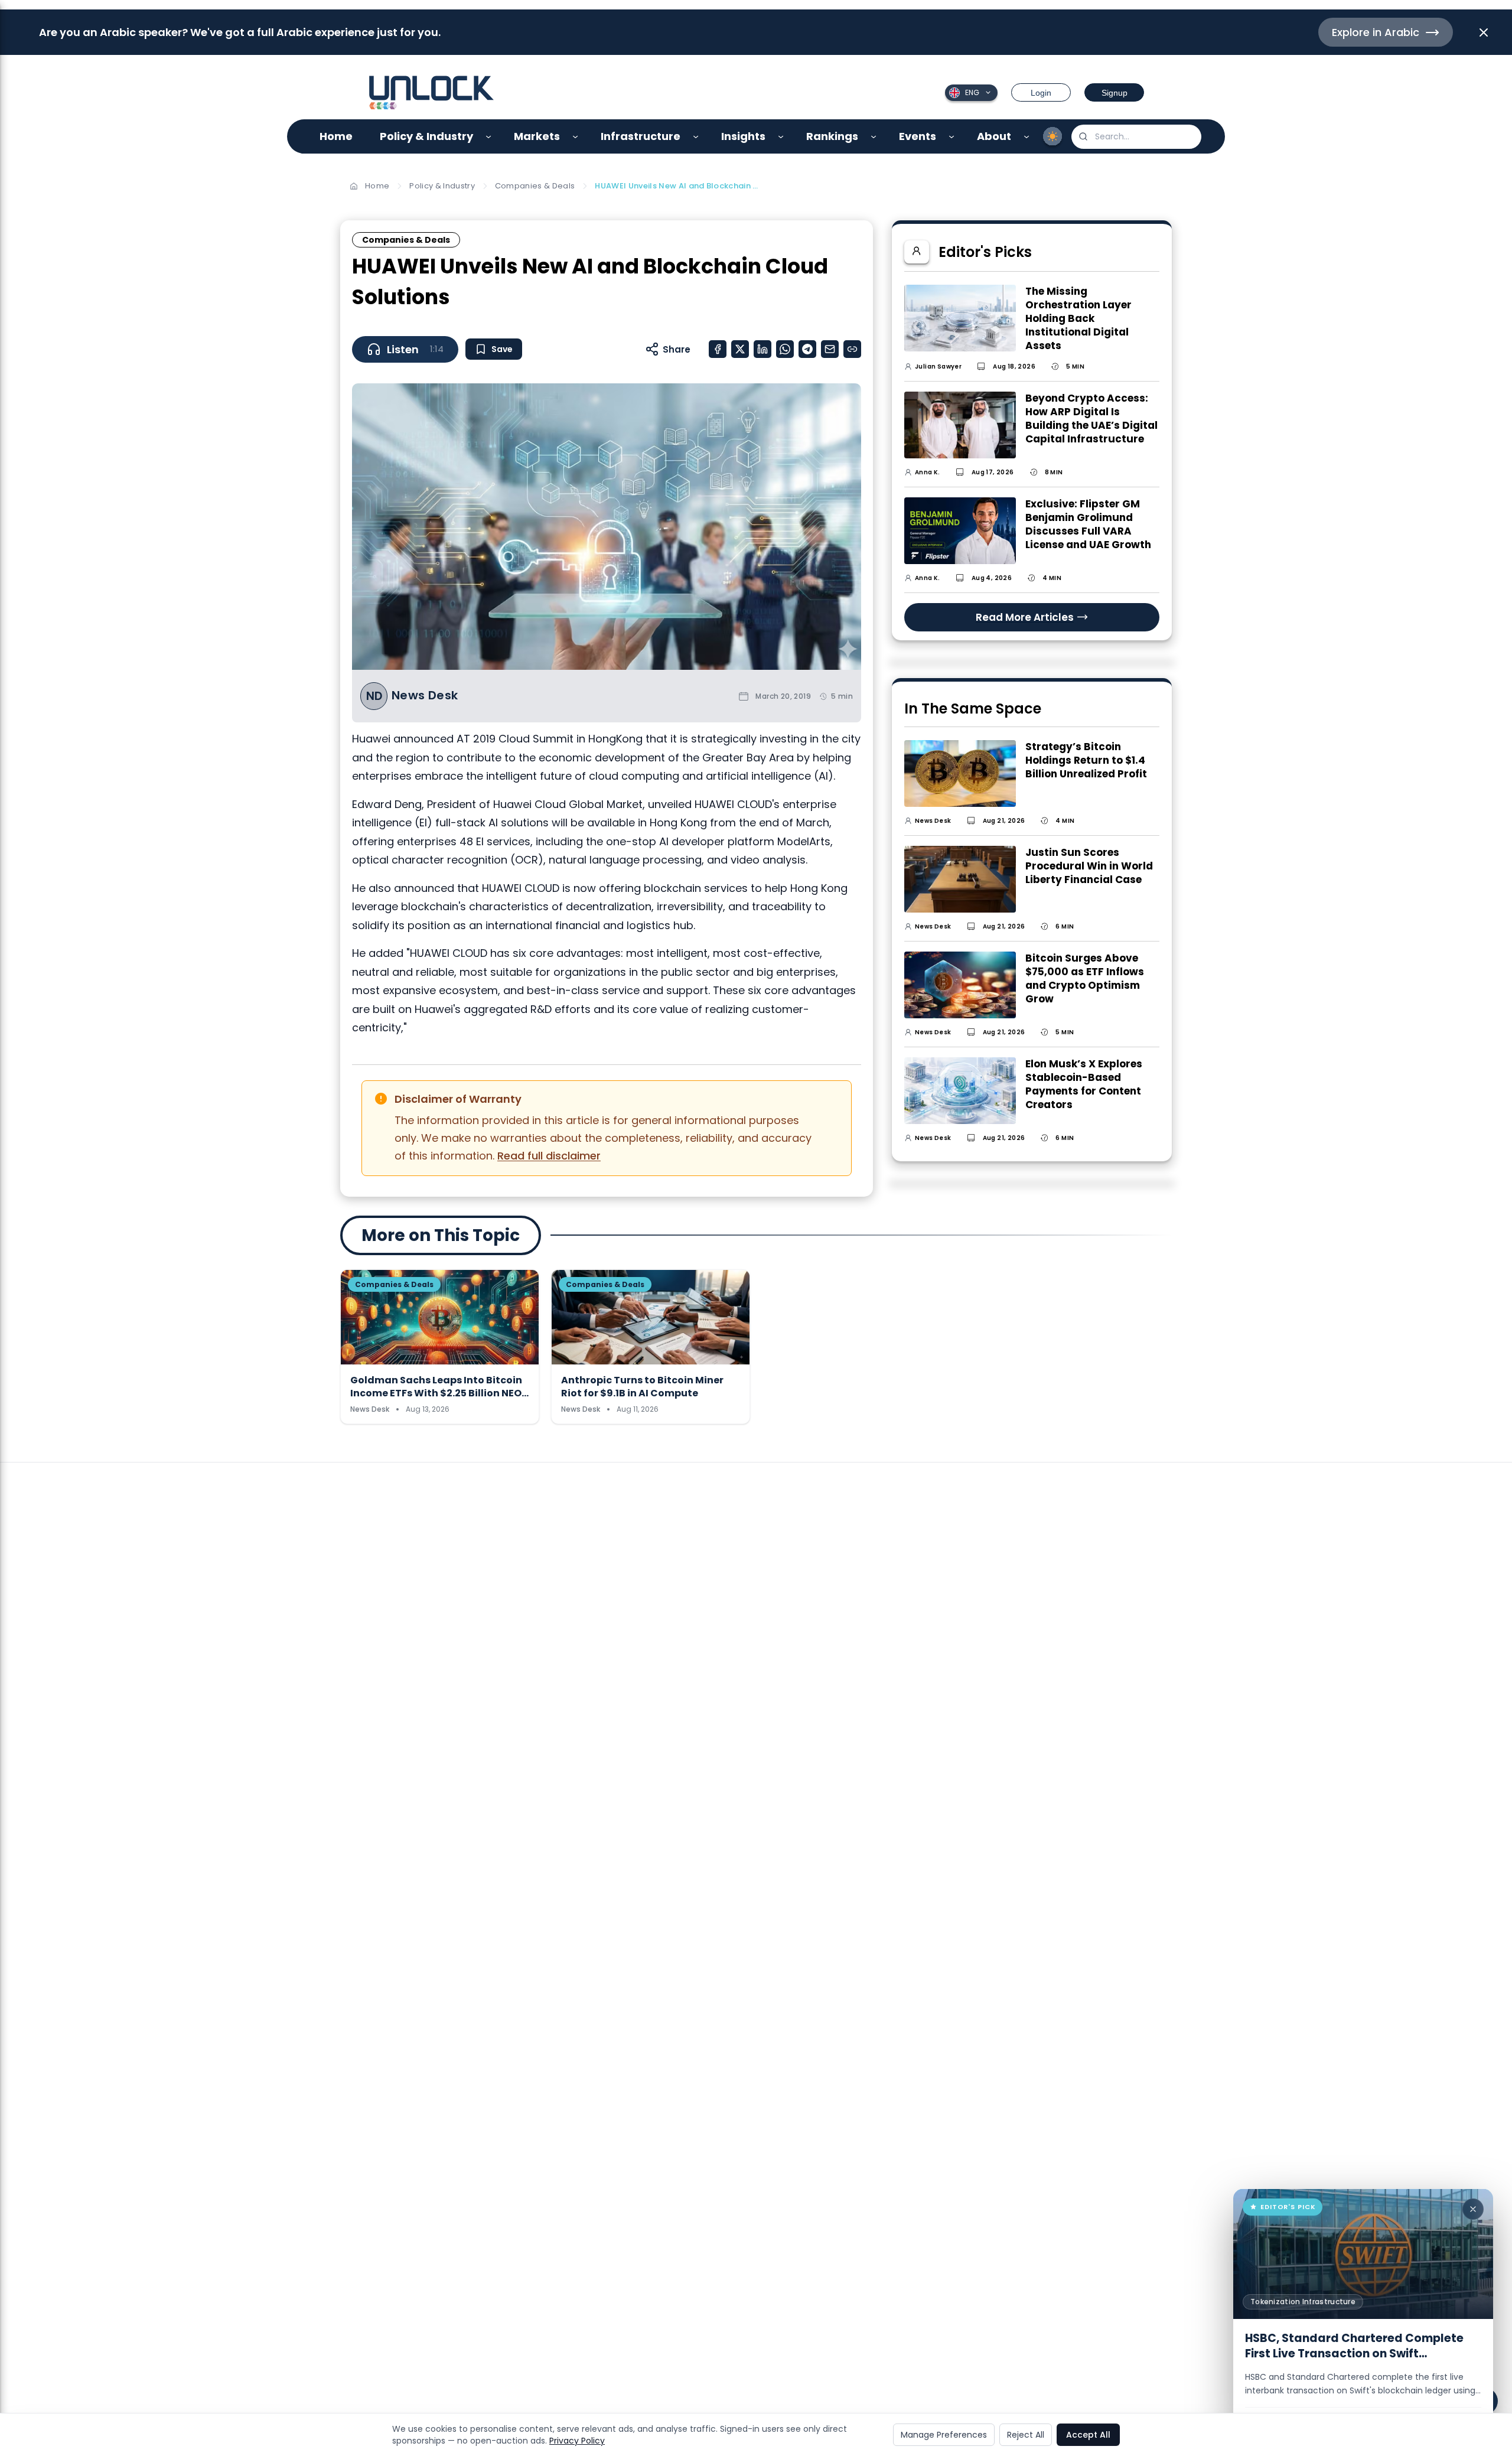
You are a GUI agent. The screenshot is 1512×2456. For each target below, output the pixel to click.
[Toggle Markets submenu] (576, 137)
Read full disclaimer (549, 1156)
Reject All (1026, 2435)
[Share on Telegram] (807, 349)
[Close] (1473, 2209)
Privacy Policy (577, 2441)
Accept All (1088, 2435)
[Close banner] (1484, 32)
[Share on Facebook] (718, 349)
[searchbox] (1136, 137)
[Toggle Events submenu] (952, 137)
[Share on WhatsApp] (785, 349)
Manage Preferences (944, 2435)
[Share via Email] (830, 349)
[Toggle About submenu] (1027, 137)
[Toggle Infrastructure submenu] (696, 137)
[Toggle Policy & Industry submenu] (489, 137)
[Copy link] (852, 349)
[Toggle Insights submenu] (781, 137)
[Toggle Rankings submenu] (874, 137)
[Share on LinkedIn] (762, 349)
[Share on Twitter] (740, 349)
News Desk (425, 696)
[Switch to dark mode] (1052, 136)
